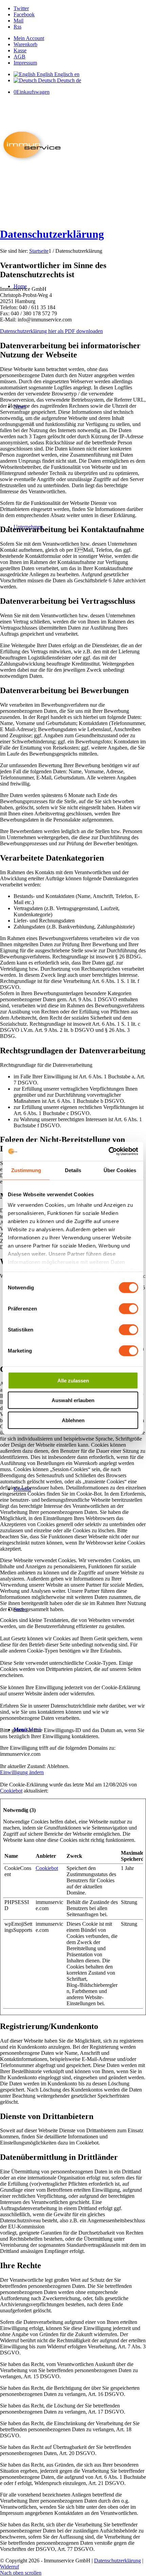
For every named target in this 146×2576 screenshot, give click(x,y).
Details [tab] (73, 1170)
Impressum (25, 63)
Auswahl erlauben (73, 1400)
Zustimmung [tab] (26, 1170)
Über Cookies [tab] (120, 1170)
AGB (20, 57)
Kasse (20, 50)
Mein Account (29, 38)
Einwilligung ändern (22, 1772)
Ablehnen (73, 1420)
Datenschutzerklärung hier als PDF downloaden (51, 331)
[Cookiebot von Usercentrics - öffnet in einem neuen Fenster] (108, 1151)
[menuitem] (80, 38)
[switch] (129, 1308)
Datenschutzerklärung (52, 234)
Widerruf (10, 2567)
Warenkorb (25, 44)
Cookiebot (11, 1791)
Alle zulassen (73, 1380)
